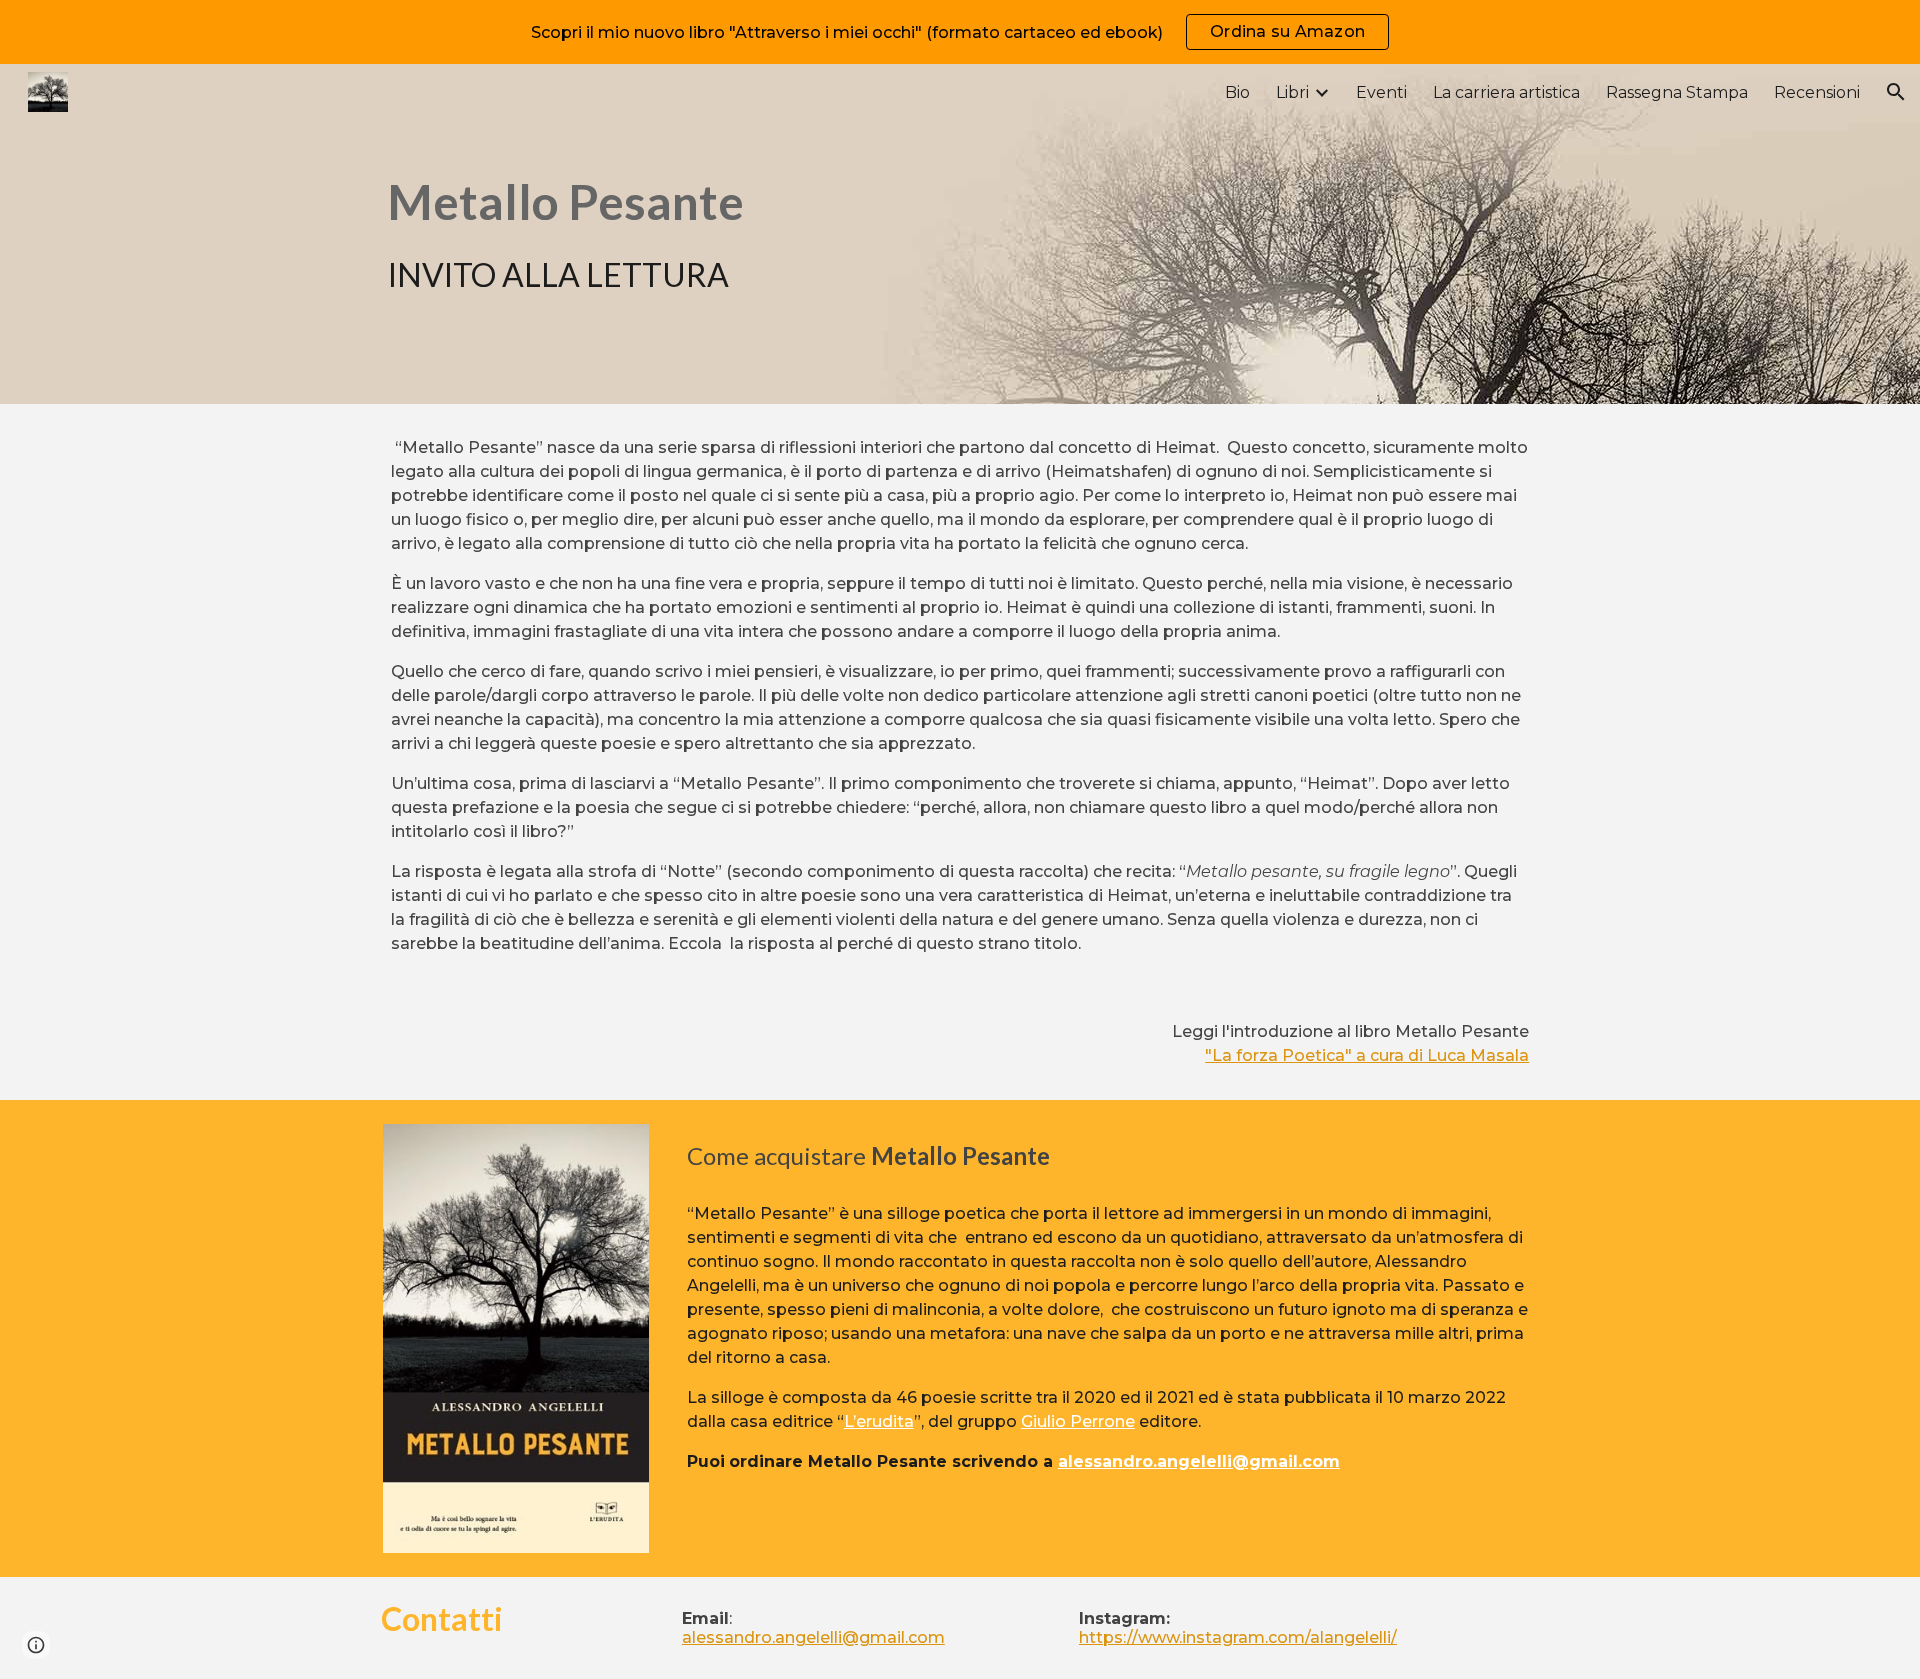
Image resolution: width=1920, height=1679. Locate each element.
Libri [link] (1292, 92)
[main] (614, 234)
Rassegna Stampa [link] (1677, 92)
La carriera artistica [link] (1506, 92)
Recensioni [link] (1817, 92)
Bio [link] (1237, 92)
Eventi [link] (1381, 92)
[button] (1896, 92)
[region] (960, 32)
